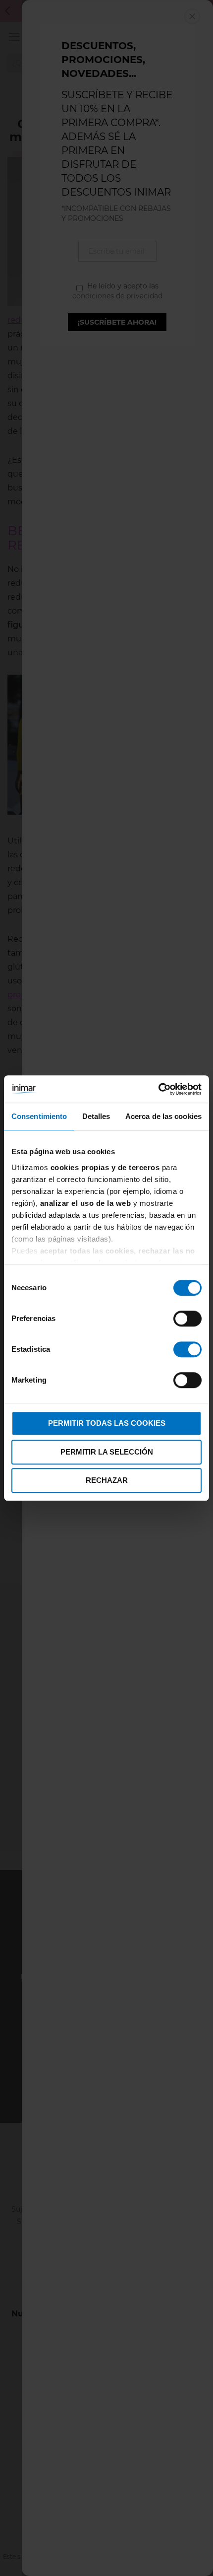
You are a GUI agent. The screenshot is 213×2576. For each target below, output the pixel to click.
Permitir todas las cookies (107, 1423)
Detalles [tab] (96, 1116)
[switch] (187, 1320)
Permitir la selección (107, 1452)
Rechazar (107, 1480)
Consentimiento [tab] (39, 1116)
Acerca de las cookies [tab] (163, 1116)
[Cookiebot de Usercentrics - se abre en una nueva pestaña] (158, 1089)
